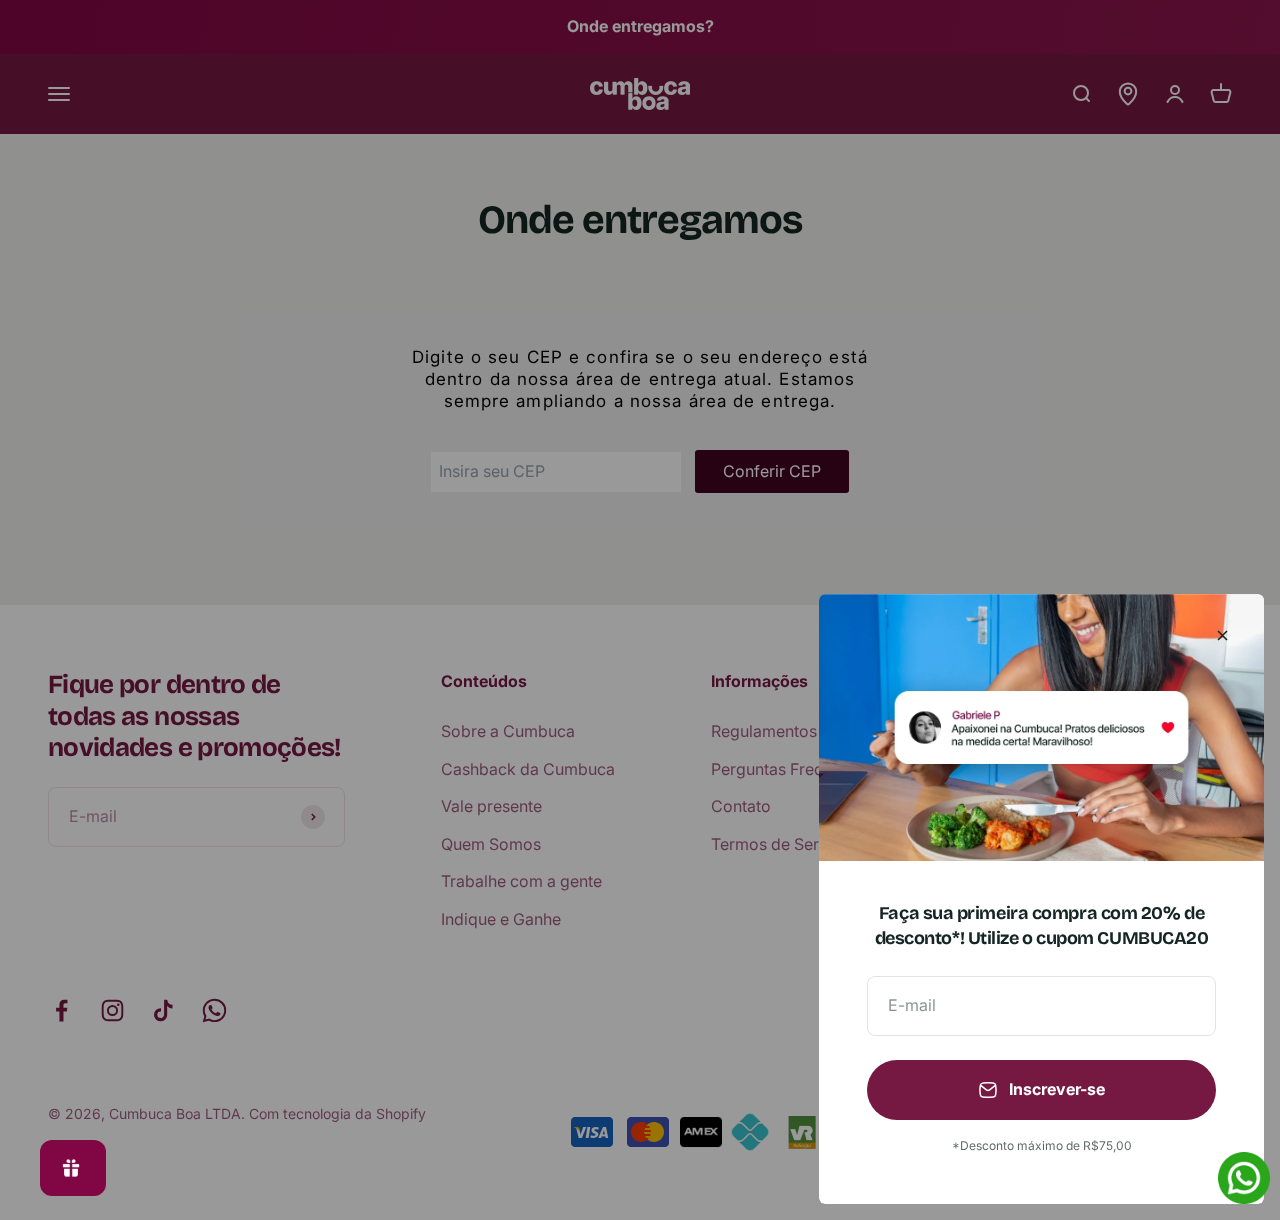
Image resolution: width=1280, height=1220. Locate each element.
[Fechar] (1222, 635)
